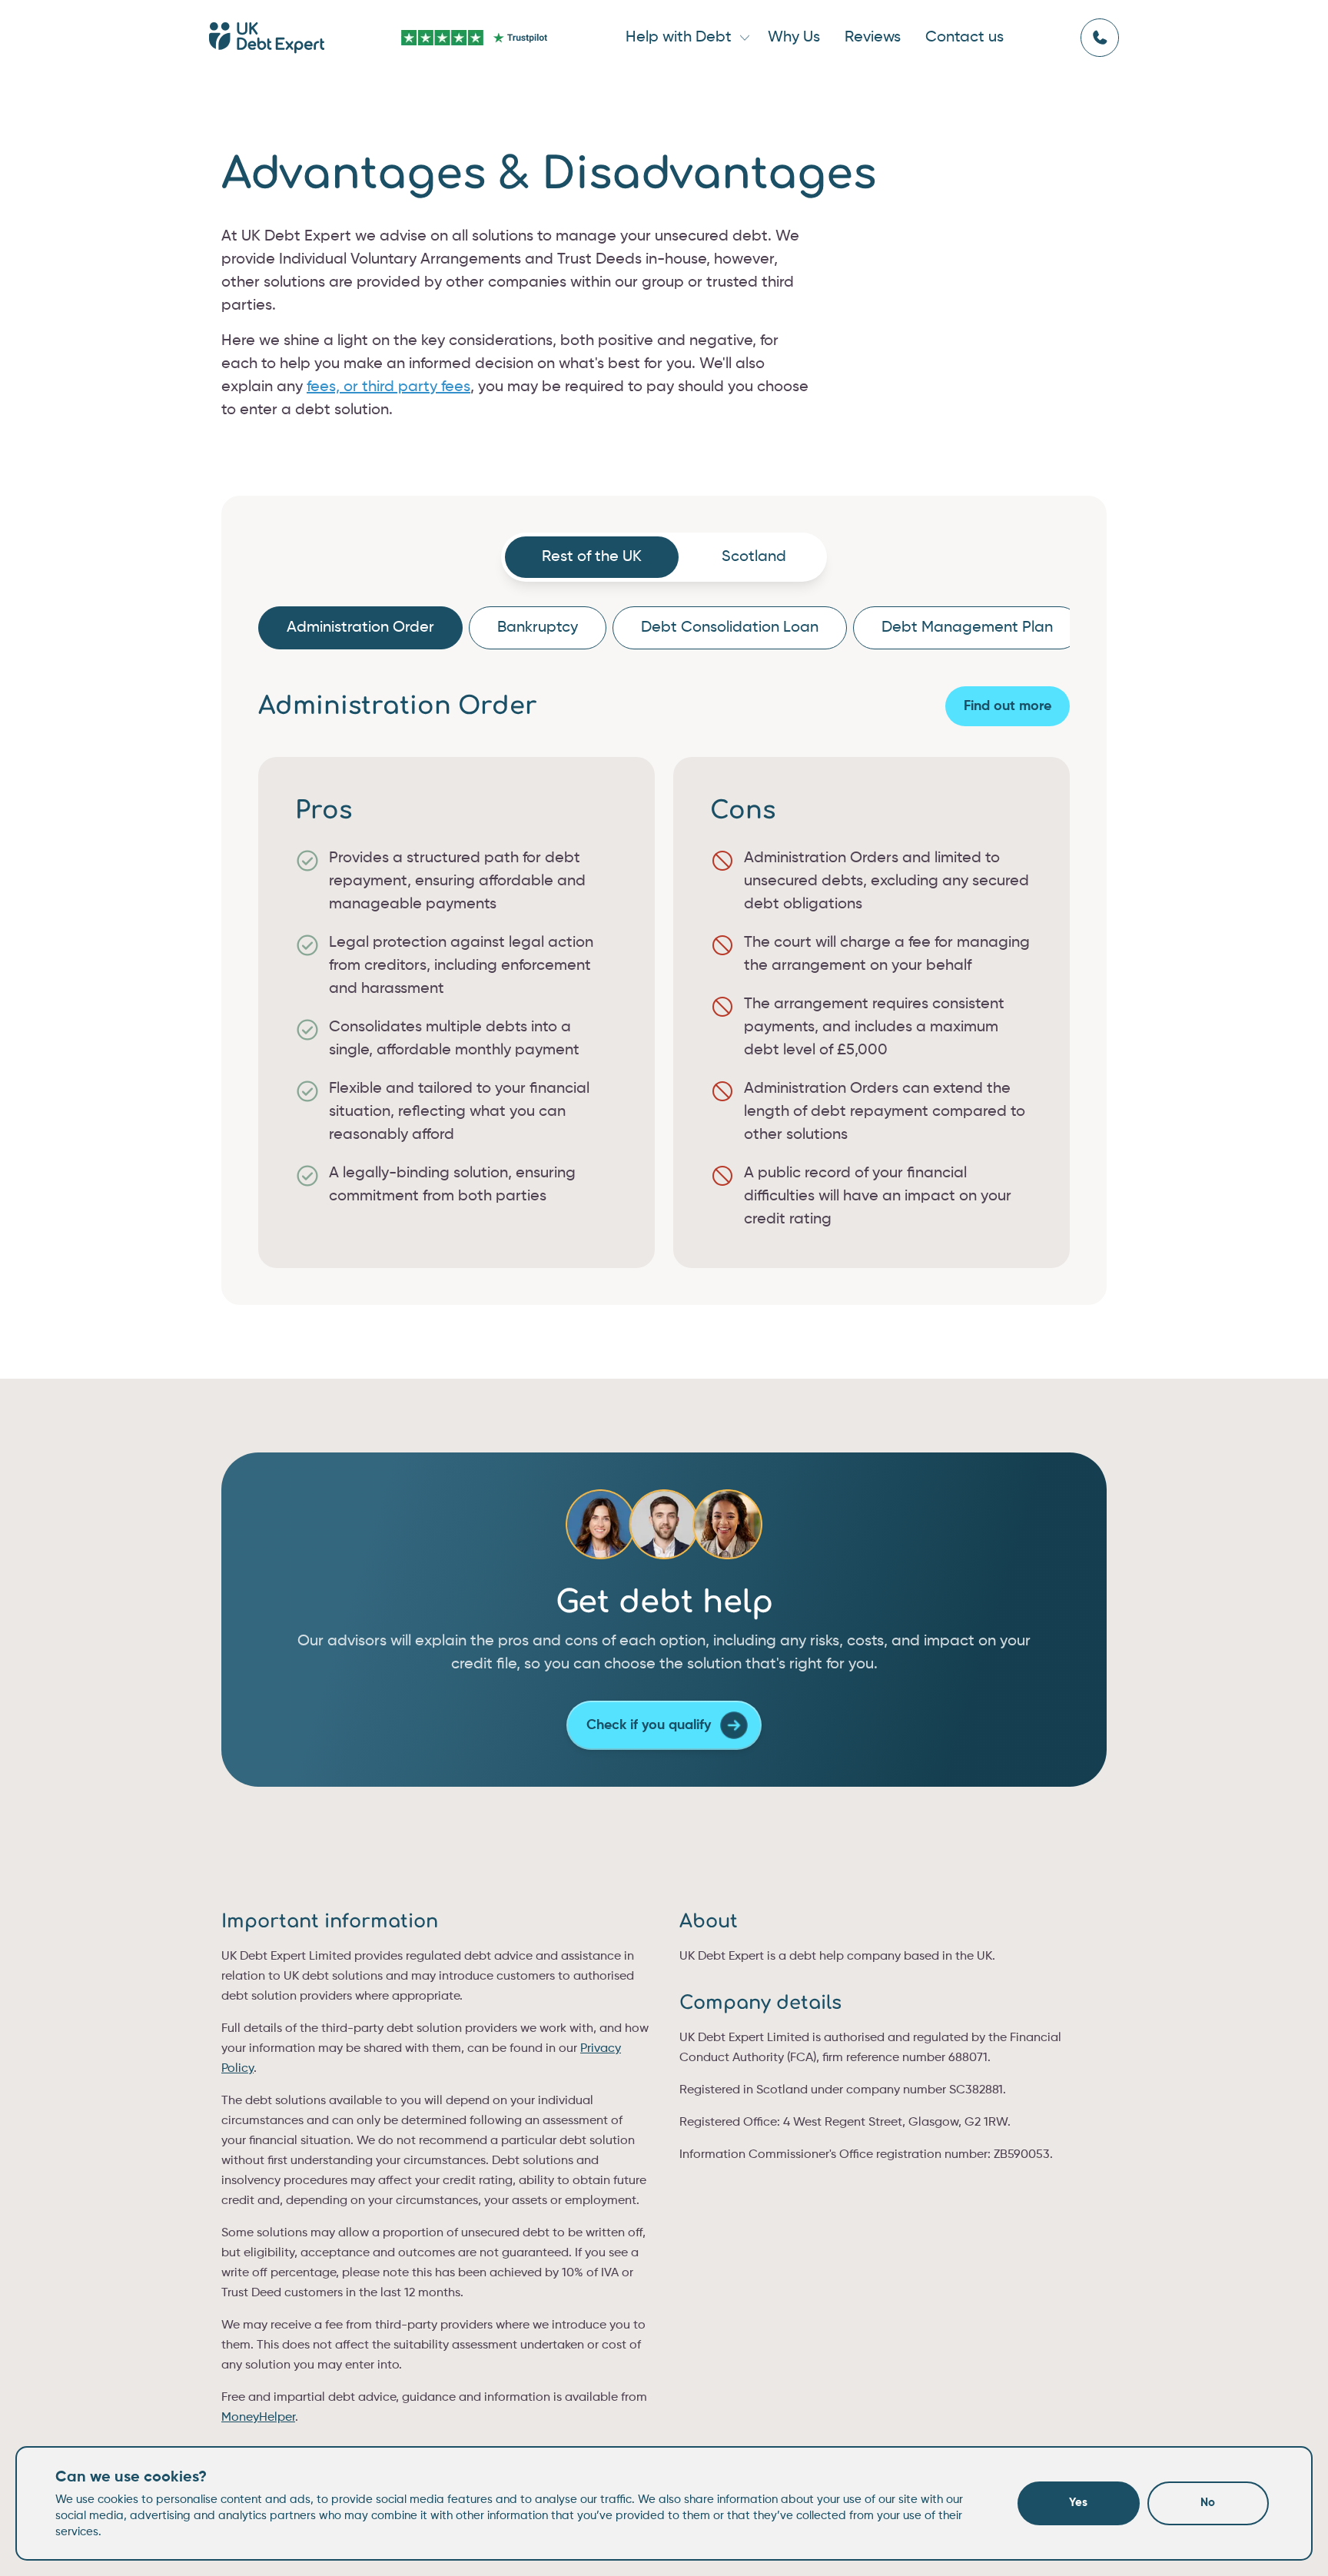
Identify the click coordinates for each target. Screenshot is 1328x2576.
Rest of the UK (592, 557)
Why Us (794, 38)
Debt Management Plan (967, 628)
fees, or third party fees (388, 387)
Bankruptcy (538, 628)
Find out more (1008, 706)
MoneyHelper (258, 2418)
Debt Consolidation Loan (730, 628)
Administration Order (360, 628)
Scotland (754, 557)
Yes (1078, 2503)
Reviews (873, 38)
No (1208, 2503)
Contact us (964, 38)
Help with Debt (679, 38)
